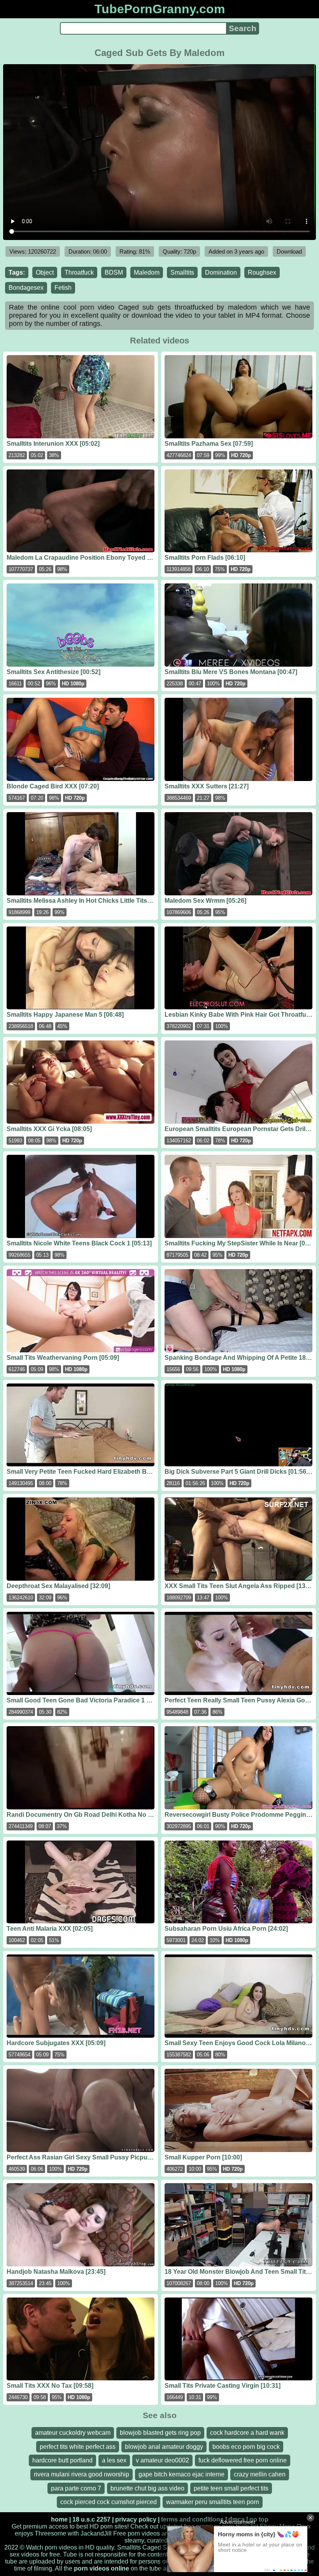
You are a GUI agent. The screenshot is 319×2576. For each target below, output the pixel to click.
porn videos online (102, 2568)
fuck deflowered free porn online (243, 2460)
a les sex (114, 2460)
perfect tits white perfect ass (78, 2447)
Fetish (63, 288)
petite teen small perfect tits (231, 2488)
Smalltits (182, 272)
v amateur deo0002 (162, 2460)
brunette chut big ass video (147, 2488)
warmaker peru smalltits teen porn (213, 2502)
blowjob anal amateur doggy (164, 2447)
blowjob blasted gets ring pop (160, 2433)
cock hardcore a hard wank (247, 2433)
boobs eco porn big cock (246, 2447)
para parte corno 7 (76, 2488)
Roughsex (262, 272)
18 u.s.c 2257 (91, 2519)
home (59, 2519)
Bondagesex (26, 288)
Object (45, 272)
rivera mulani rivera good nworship (82, 2474)
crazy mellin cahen (260, 2474)
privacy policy (136, 2519)
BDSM (114, 272)
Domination (221, 272)
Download (289, 251)
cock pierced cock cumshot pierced (109, 2502)
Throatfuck (79, 272)
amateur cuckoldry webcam (73, 2433)
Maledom (147, 272)
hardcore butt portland (62, 2460)
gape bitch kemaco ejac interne (181, 2474)
